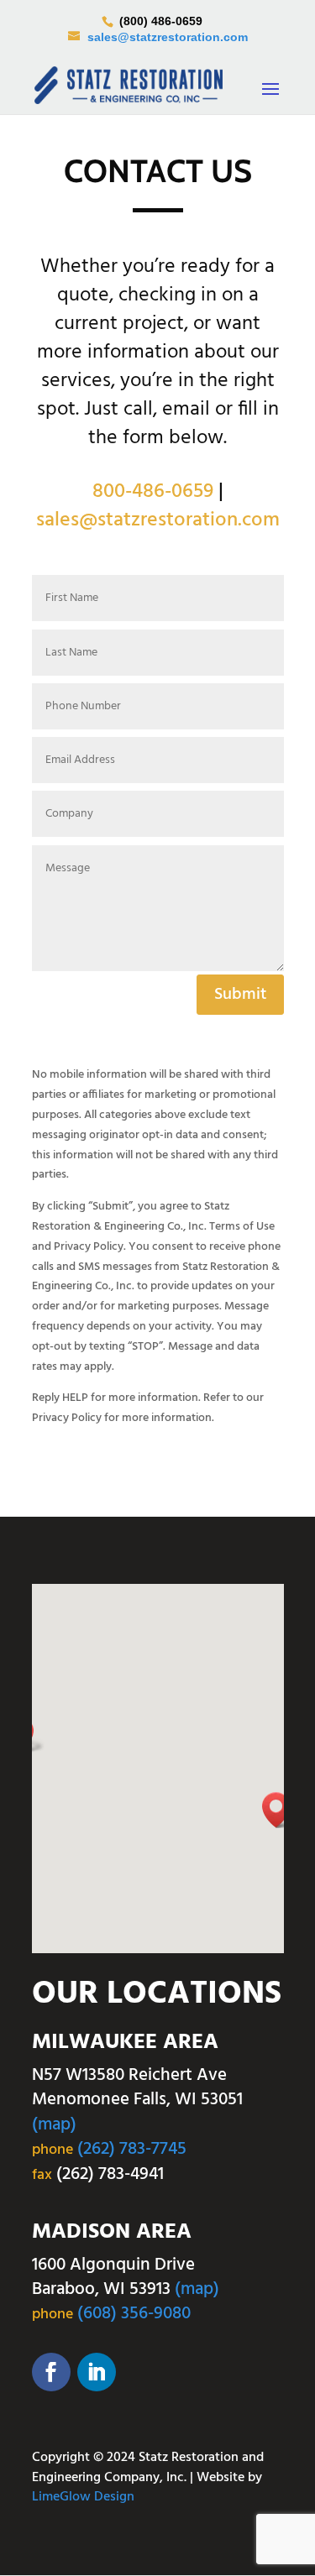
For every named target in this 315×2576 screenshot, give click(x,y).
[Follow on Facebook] (51, 2372)
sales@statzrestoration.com (158, 520)
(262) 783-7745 (132, 2149)
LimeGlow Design (83, 2497)
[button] (281, 1810)
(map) (54, 2125)
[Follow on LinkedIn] (97, 2372)
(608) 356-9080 (134, 2314)
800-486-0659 (153, 492)
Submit (240, 995)
